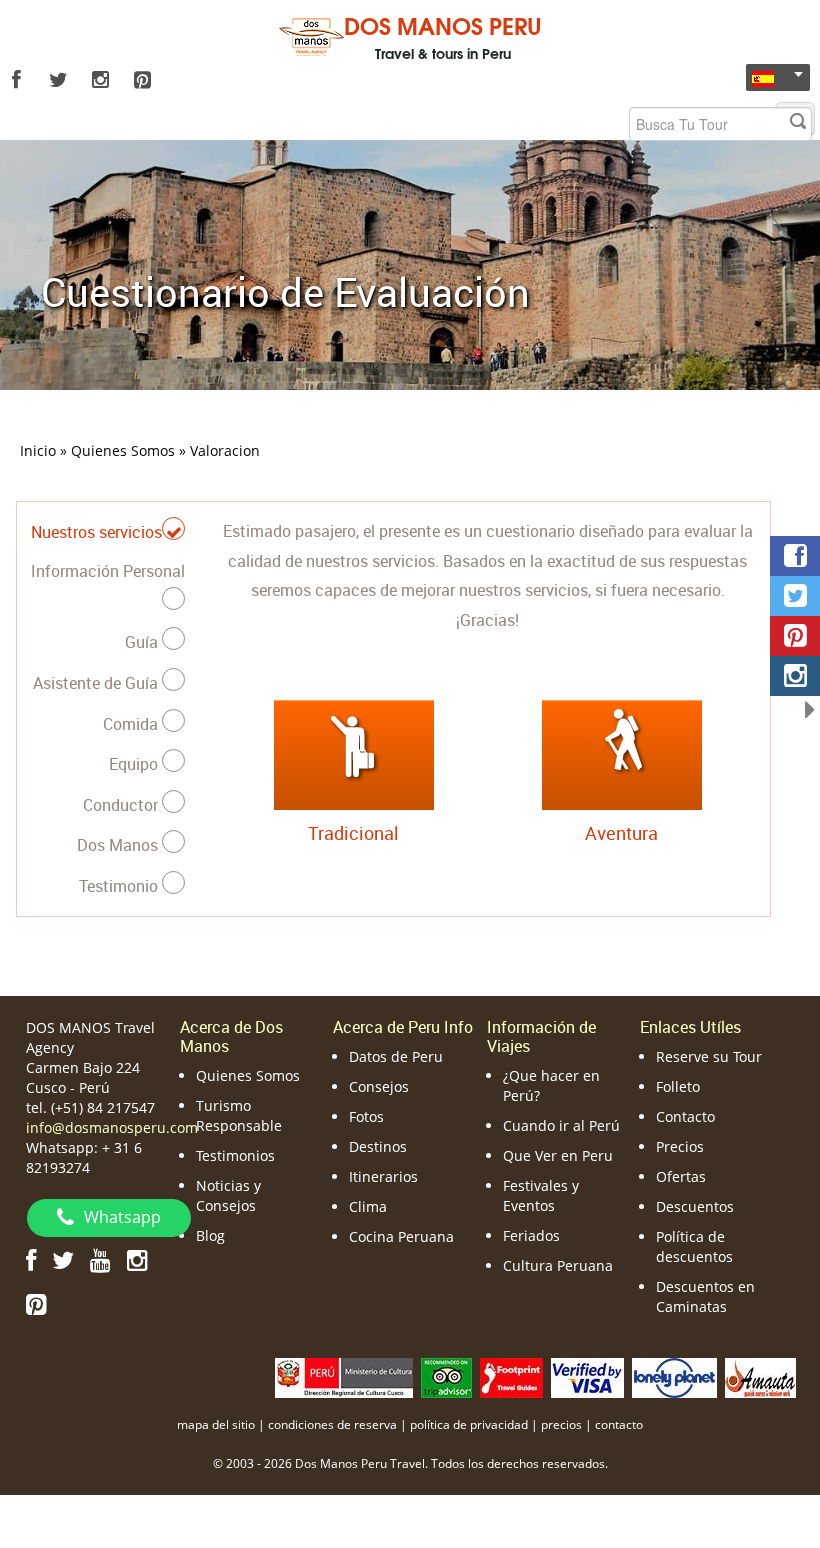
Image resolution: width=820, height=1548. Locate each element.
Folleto (678, 1086)
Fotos (366, 1116)
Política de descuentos (694, 1246)
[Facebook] (16, 80)
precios (561, 1424)
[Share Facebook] (795, 556)
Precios (680, 1146)
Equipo (135, 764)
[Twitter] (58, 80)
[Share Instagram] (795, 676)
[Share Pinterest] (795, 636)
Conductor (122, 805)
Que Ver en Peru (558, 1155)
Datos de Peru (396, 1056)
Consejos (379, 1086)
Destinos (378, 1146)
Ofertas (681, 1176)
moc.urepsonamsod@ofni (112, 1127)
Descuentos (695, 1206)
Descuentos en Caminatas (705, 1296)
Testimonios (235, 1155)
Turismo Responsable (239, 1115)
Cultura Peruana (558, 1265)
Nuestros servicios (96, 532)
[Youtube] (100, 1259)
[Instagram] (100, 80)
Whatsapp (122, 1217)
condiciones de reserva (332, 1424)
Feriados (531, 1235)
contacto (619, 1424)
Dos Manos (119, 845)
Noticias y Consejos (228, 1195)
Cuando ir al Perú (561, 1125)
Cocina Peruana (401, 1236)
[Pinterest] (142, 80)
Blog (210, 1235)
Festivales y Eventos (541, 1195)
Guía (143, 642)
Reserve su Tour (709, 1056)
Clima (368, 1206)
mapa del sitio (216, 1424)
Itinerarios (383, 1176)
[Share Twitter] (795, 596)
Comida (132, 724)
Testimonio (120, 886)
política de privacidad (469, 1424)
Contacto (685, 1116)
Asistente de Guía (97, 683)
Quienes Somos (248, 1075)
